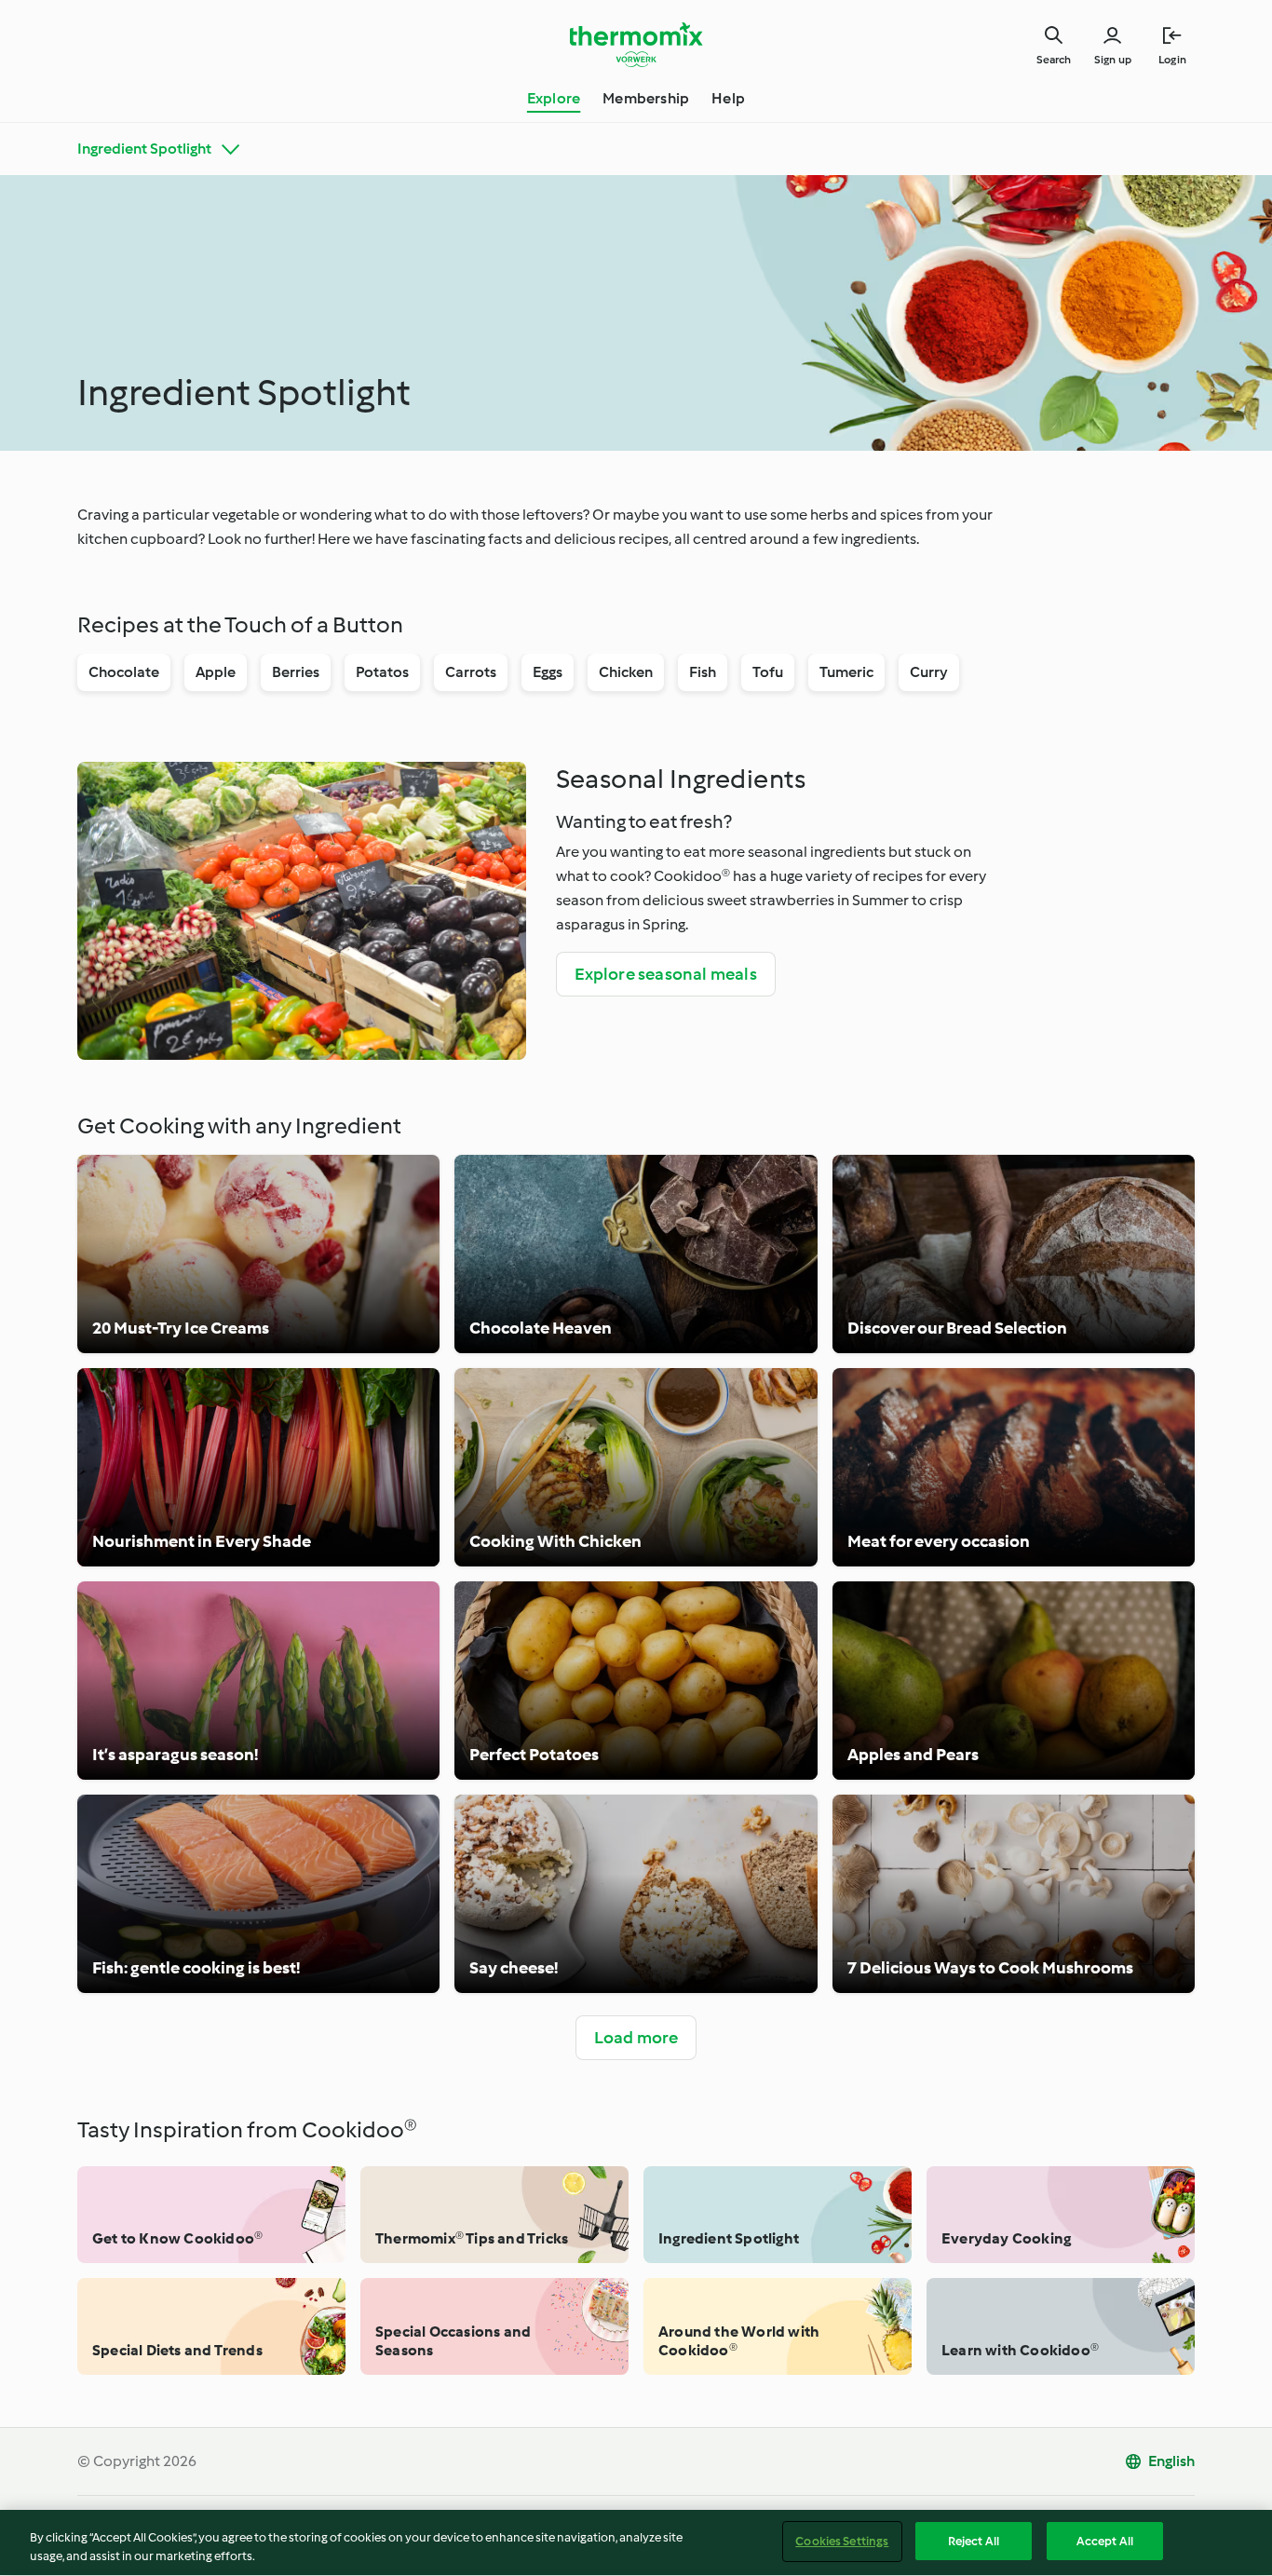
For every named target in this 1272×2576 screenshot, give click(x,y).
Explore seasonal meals (666, 974)
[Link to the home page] (636, 45)
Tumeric (846, 672)
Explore (554, 98)
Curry (929, 672)
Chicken (626, 672)
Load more (636, 2038)
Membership (646, 98)
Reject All (974, 2541)
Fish (703, 672)
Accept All (1105, 2541)
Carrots (471, 672)
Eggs (548, 672)
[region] (636, 2543)
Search (1054, 60)
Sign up (1113, 60)
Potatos (382, 672)
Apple (216, 672)
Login (1172, 60)
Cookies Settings (842, 2541)
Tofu (768, 672)
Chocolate (124, 672)
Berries (296, 672)
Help (728, 98)
